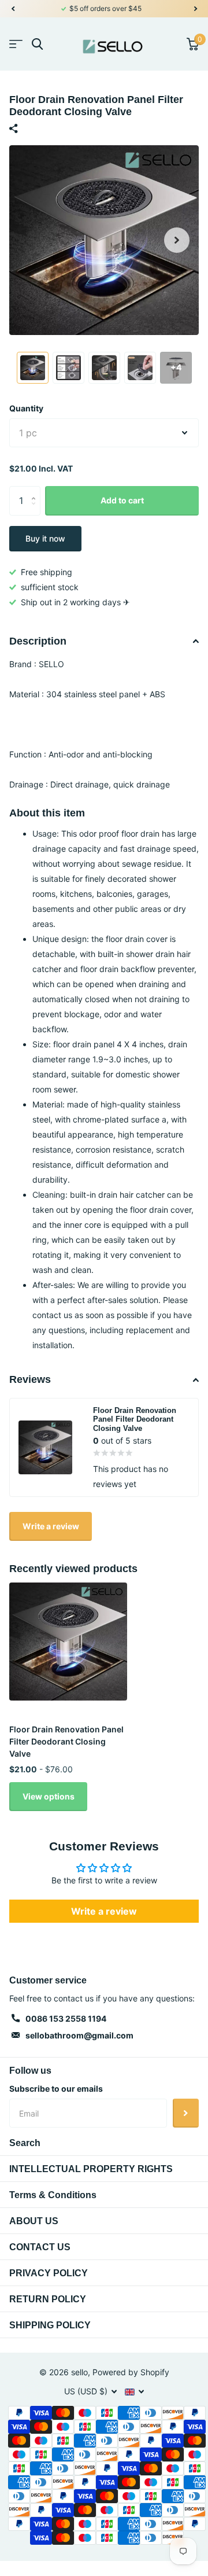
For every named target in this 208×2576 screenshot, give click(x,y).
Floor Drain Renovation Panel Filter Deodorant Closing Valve (66, 1742)
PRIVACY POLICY (49, 2273)
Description (38, 641)
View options (49, 1796)
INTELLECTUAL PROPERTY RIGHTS (91, 2169)
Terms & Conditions (53, 2195)
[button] (13, 9)
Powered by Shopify (131, 2372)
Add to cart (122, 500)
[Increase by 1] (36, 490)
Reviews (30, 1379)
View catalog (16, 44)
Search (25, 2143)
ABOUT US (34, 2221)
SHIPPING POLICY (50, 2325)
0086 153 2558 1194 (66, 2019)
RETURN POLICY (48, 2299)
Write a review (51, 1526)
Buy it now (45, 538)
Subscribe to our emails (56, 2089)
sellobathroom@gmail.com (79, 2035)
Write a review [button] (104, 1911)
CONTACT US (40, 2247)
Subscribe (186, 2113)
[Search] (37, 44)
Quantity (26, 408)
